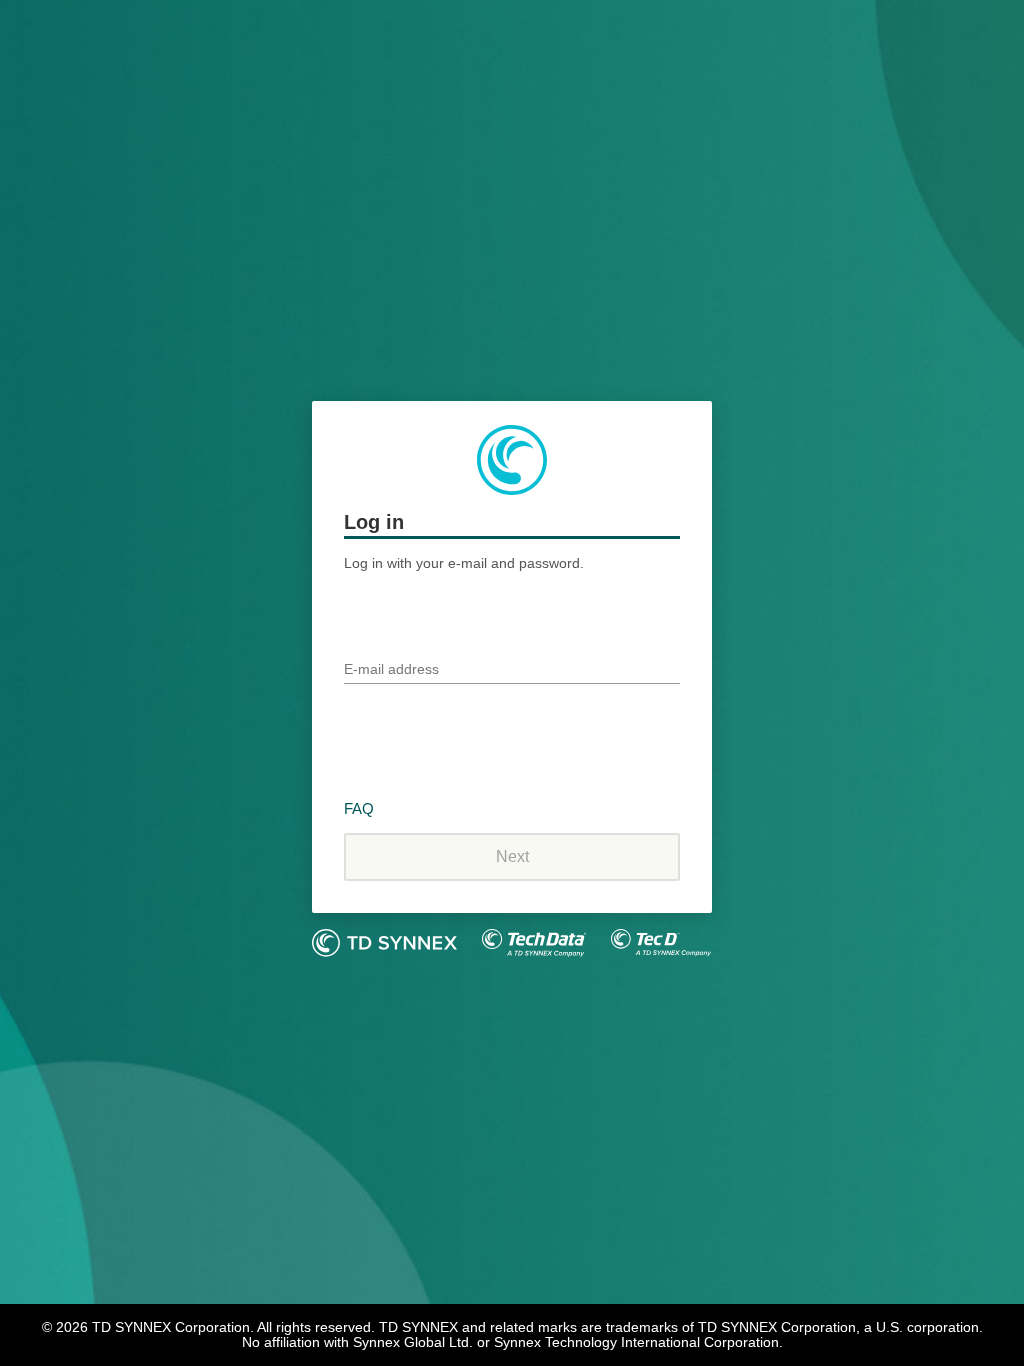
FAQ (359, 808)
